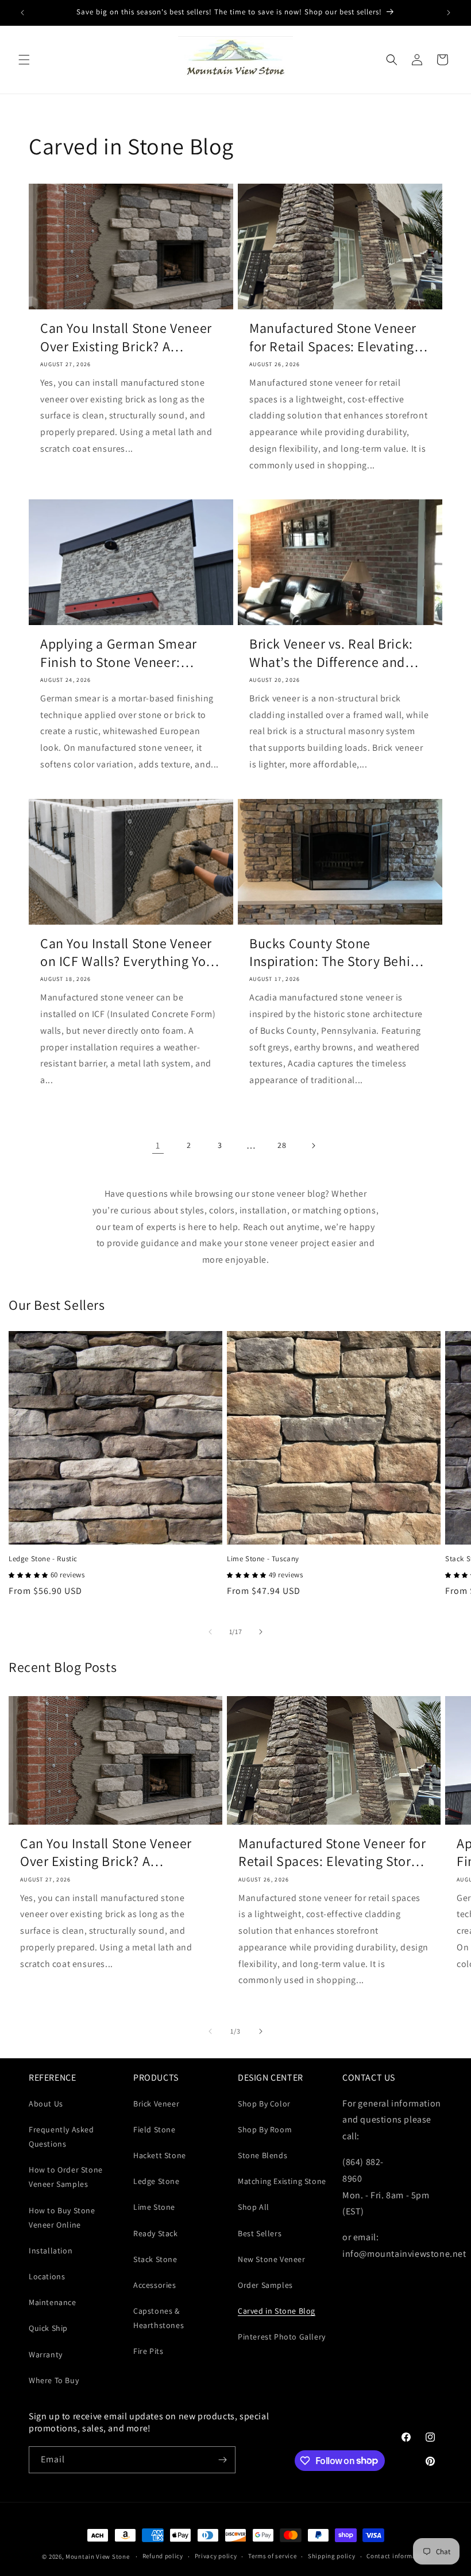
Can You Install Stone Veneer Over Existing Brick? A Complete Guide (126, 337)
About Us (46, 2104)
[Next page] (313, 1146)
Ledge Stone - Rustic (43, 1559)
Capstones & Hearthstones (159, 2318)
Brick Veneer (156, 2104)
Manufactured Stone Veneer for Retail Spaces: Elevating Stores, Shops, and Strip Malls (339, 337)
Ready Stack (156, 2233)
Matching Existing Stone (282, 2181)
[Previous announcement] (22, 13)
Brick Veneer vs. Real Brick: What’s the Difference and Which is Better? (331, 653)
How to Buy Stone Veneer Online (62, 2218)
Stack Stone (155, 2259)
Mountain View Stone (97, 2556)
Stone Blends (262, 2155)
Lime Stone (154, 2207)
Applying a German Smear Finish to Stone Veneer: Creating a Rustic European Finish (123, 653)
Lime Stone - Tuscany (263, 1559)
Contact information (397, 2556)
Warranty (46, 2354)
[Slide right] (261, 1632)
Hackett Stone (160, 2155)
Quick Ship (48, 2328)
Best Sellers (260, 2233)
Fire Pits (148, 2351)
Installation (51, 2251)
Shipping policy (332, 2556)
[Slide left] (210, 1632)
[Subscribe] (222, 2460)
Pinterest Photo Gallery (282, 2337)
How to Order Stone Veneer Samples (66, 2177)
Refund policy (163, 2556)
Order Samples (265, 2285)
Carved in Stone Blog (277, 2311)
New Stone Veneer (272, 2259)
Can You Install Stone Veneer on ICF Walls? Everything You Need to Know (127, 952)
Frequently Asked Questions (61, 2137)
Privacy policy (216, 2556)
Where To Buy (54, 2380)
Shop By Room (265, 2129)
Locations (47, 2276)
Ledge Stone (157, 2181)
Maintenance (53, 2302)
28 (282, 1145)
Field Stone (155, 2129)
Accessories (155, 2285)
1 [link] (158, 1145)
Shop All (254, 2207)
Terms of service (272, 2556)
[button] (24, 60)
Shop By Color (264, 2104)
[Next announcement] (449, 13)
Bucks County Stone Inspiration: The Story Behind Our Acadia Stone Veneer (337, 952)
